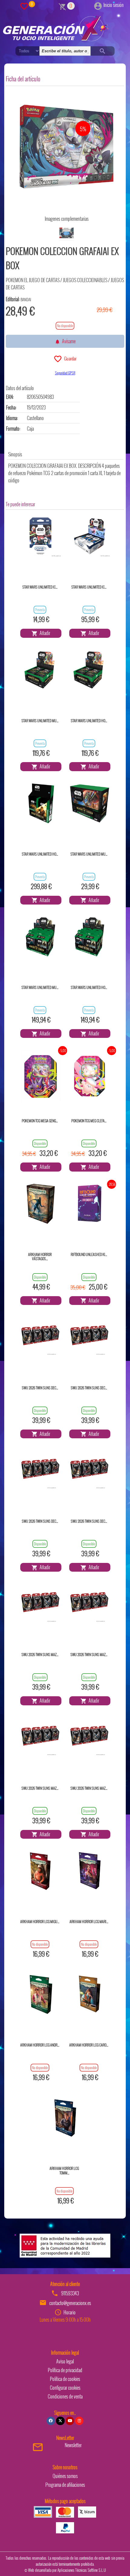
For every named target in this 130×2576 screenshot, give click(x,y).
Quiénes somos (65, 2476)
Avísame (68, 341)
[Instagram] (79, 2421)
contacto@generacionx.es (70, 2303)
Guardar (69, 358)
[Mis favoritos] (24, 6)
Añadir (44, 633)
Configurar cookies (65, 2388)
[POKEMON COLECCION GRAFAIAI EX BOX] (66, 147)
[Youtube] (70, 2421)
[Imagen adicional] (67, 233)
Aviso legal (65, 2361)
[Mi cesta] (62, 6)
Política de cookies (65, 2379)
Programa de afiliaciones (65, 2485)
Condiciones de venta (65, 2396)
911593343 (70, 2293)
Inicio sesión (114, 5)
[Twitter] (60, 2421)
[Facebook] (51, 2421)
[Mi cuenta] (98, 5)
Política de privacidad (65, 2370)
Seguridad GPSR (65, 373)
